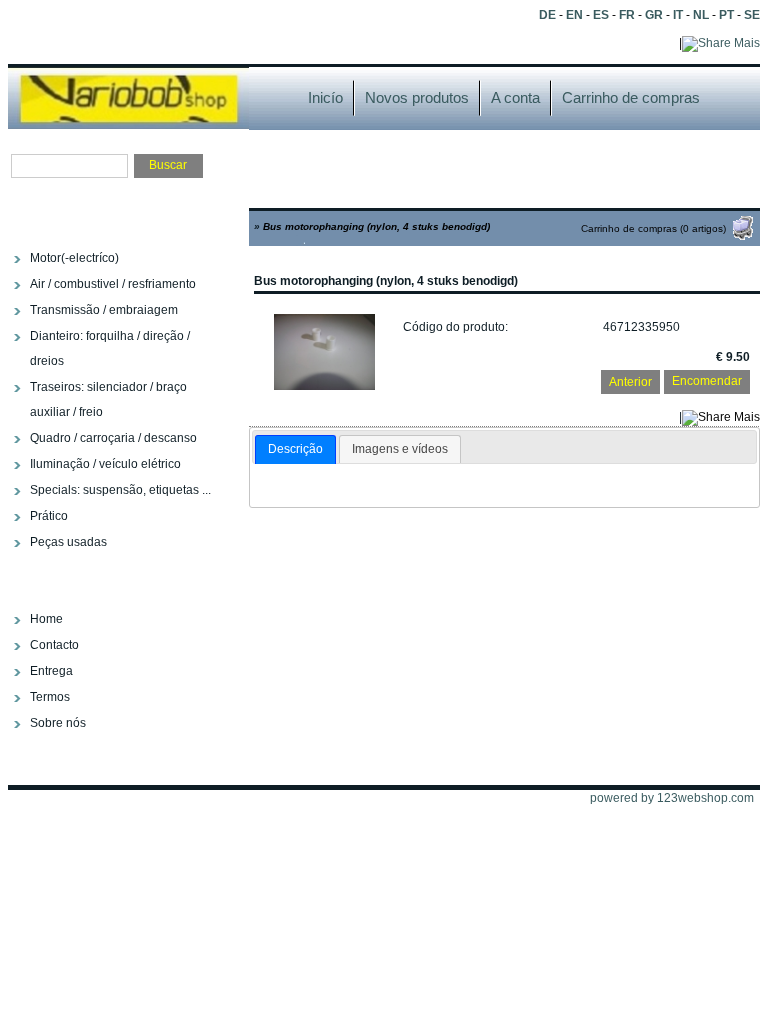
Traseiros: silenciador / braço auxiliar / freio (108, 399)
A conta (515, 97)
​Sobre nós (58, 723)
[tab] (295, 450)
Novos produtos (417, 97)
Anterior (630, 382)
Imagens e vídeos (400, 449)
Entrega (51, 671)
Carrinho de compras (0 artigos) (653, 228)
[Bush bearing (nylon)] (324, 386)
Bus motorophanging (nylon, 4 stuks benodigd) (376, 226)
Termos (50, 697)
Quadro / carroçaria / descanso (113, 438)
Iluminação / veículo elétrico (105, 464)
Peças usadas (68, 542)
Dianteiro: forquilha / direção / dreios (110, 348)
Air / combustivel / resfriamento (113, 284)
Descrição (295, 449)
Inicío (325, 97)
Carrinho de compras (631, 97)
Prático (49, 516)
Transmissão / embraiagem (104, 310)
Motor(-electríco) (74, 258)
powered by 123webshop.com (672, 798)
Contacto (54, 645)
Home (46, 619)
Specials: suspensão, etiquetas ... (120, 490)
